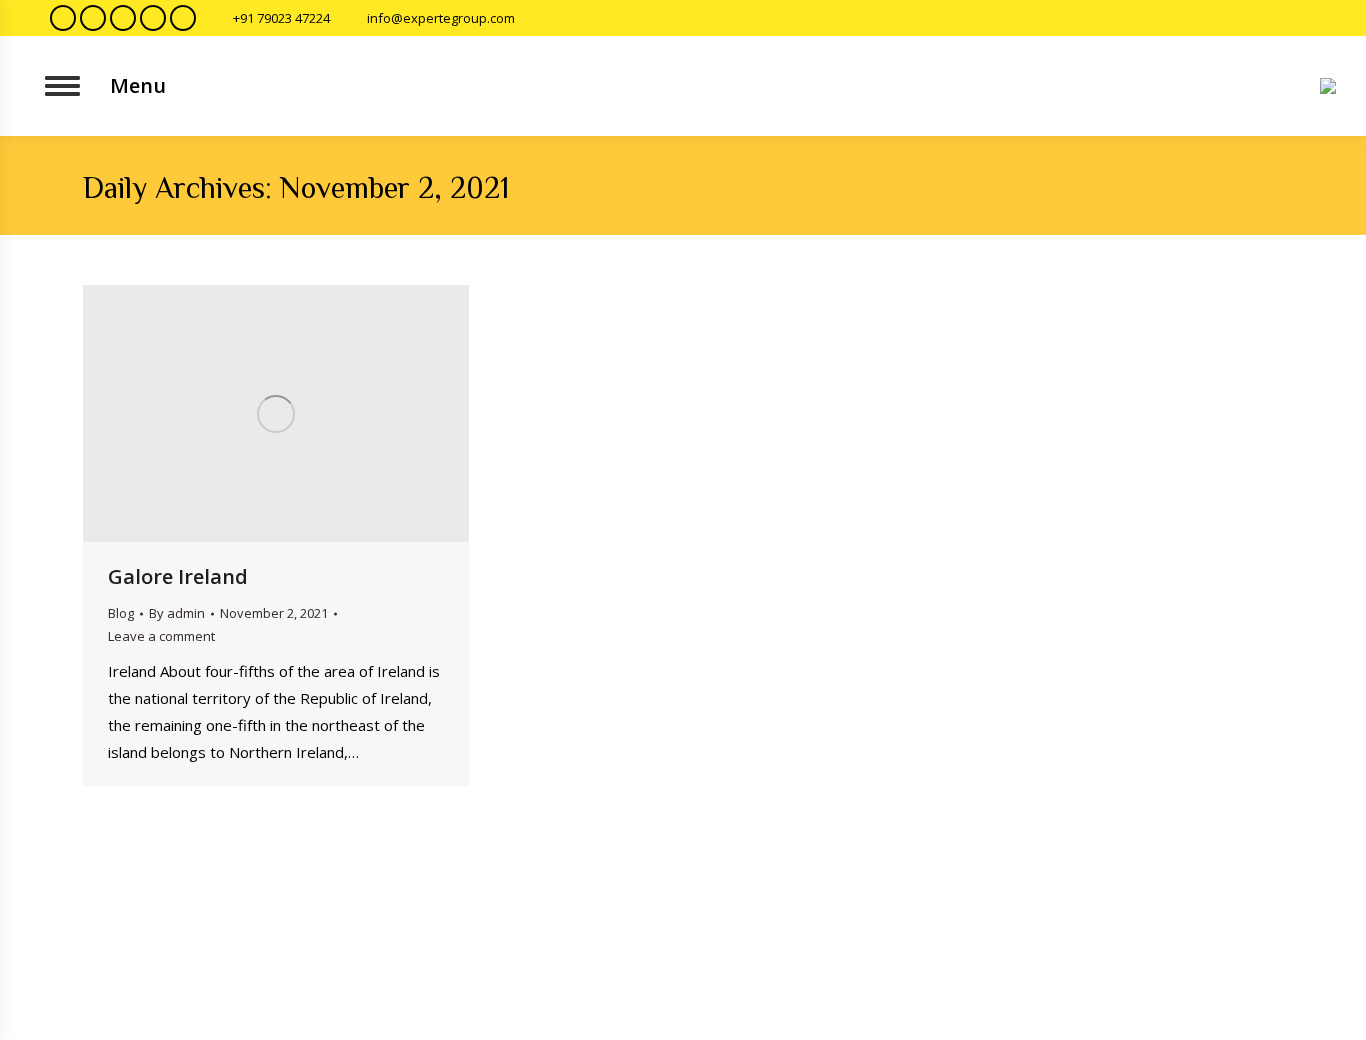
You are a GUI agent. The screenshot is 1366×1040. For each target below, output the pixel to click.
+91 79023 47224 (281, 18)
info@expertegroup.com (441, 18)
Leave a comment (161, 636)
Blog (121, 613)
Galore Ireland (178, 576)
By (177, 613)
